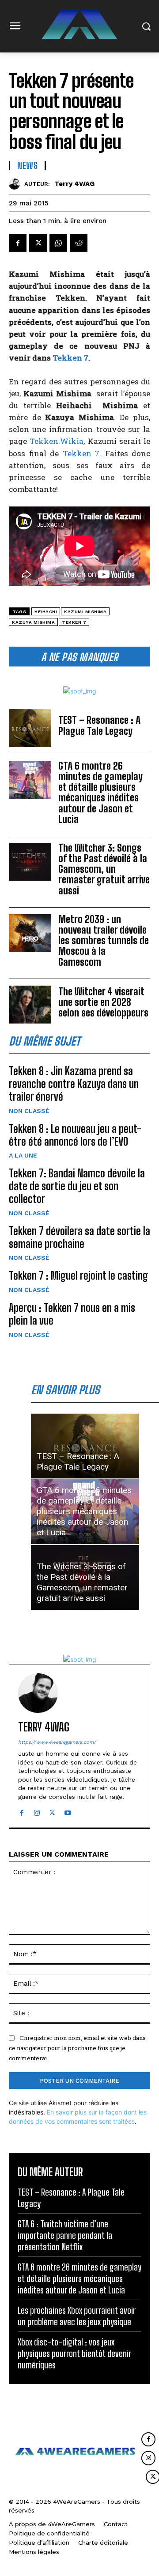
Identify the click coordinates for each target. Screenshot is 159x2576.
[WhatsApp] (58, 243)
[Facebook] (18, 243)
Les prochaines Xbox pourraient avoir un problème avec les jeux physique (77, 2316)
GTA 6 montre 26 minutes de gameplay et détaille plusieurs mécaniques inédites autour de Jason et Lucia (100, 793)
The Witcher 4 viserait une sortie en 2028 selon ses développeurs (103, 1002)
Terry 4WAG (74, 184)
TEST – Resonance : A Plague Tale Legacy (99, 725)
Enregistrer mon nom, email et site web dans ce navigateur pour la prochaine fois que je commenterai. (77, 2048)
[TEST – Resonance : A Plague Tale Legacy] (30, 728)
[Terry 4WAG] (17, 184)
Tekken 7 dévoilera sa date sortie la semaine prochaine (79, 1237)
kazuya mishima (33, 622)
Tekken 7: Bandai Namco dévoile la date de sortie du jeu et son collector (77, 1186)
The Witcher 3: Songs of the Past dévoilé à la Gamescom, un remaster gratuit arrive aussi (104, 869)
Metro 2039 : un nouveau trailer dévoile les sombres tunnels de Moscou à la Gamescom (104, 941)
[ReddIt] (79, 243)
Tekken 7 (70, 358)
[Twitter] (38, 243)
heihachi (46, 612)
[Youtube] (68, 1811)
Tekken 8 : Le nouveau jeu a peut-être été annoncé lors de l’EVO (75, 1135)
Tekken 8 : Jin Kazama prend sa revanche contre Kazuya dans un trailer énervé (74, 1084)
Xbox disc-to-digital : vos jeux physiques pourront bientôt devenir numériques (74, 2353)
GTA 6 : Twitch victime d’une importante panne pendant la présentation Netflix (65, 2235)
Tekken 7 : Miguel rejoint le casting (78, 1275)
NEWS (27, 165)
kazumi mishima (85, 612)
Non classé (29, 1111)
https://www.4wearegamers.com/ (57, 1742)
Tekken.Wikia (57, 441)
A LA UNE (23, 1155)
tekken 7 (74, 622)
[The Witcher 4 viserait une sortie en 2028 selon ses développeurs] (30, 1005)
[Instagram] (37, 1811)
